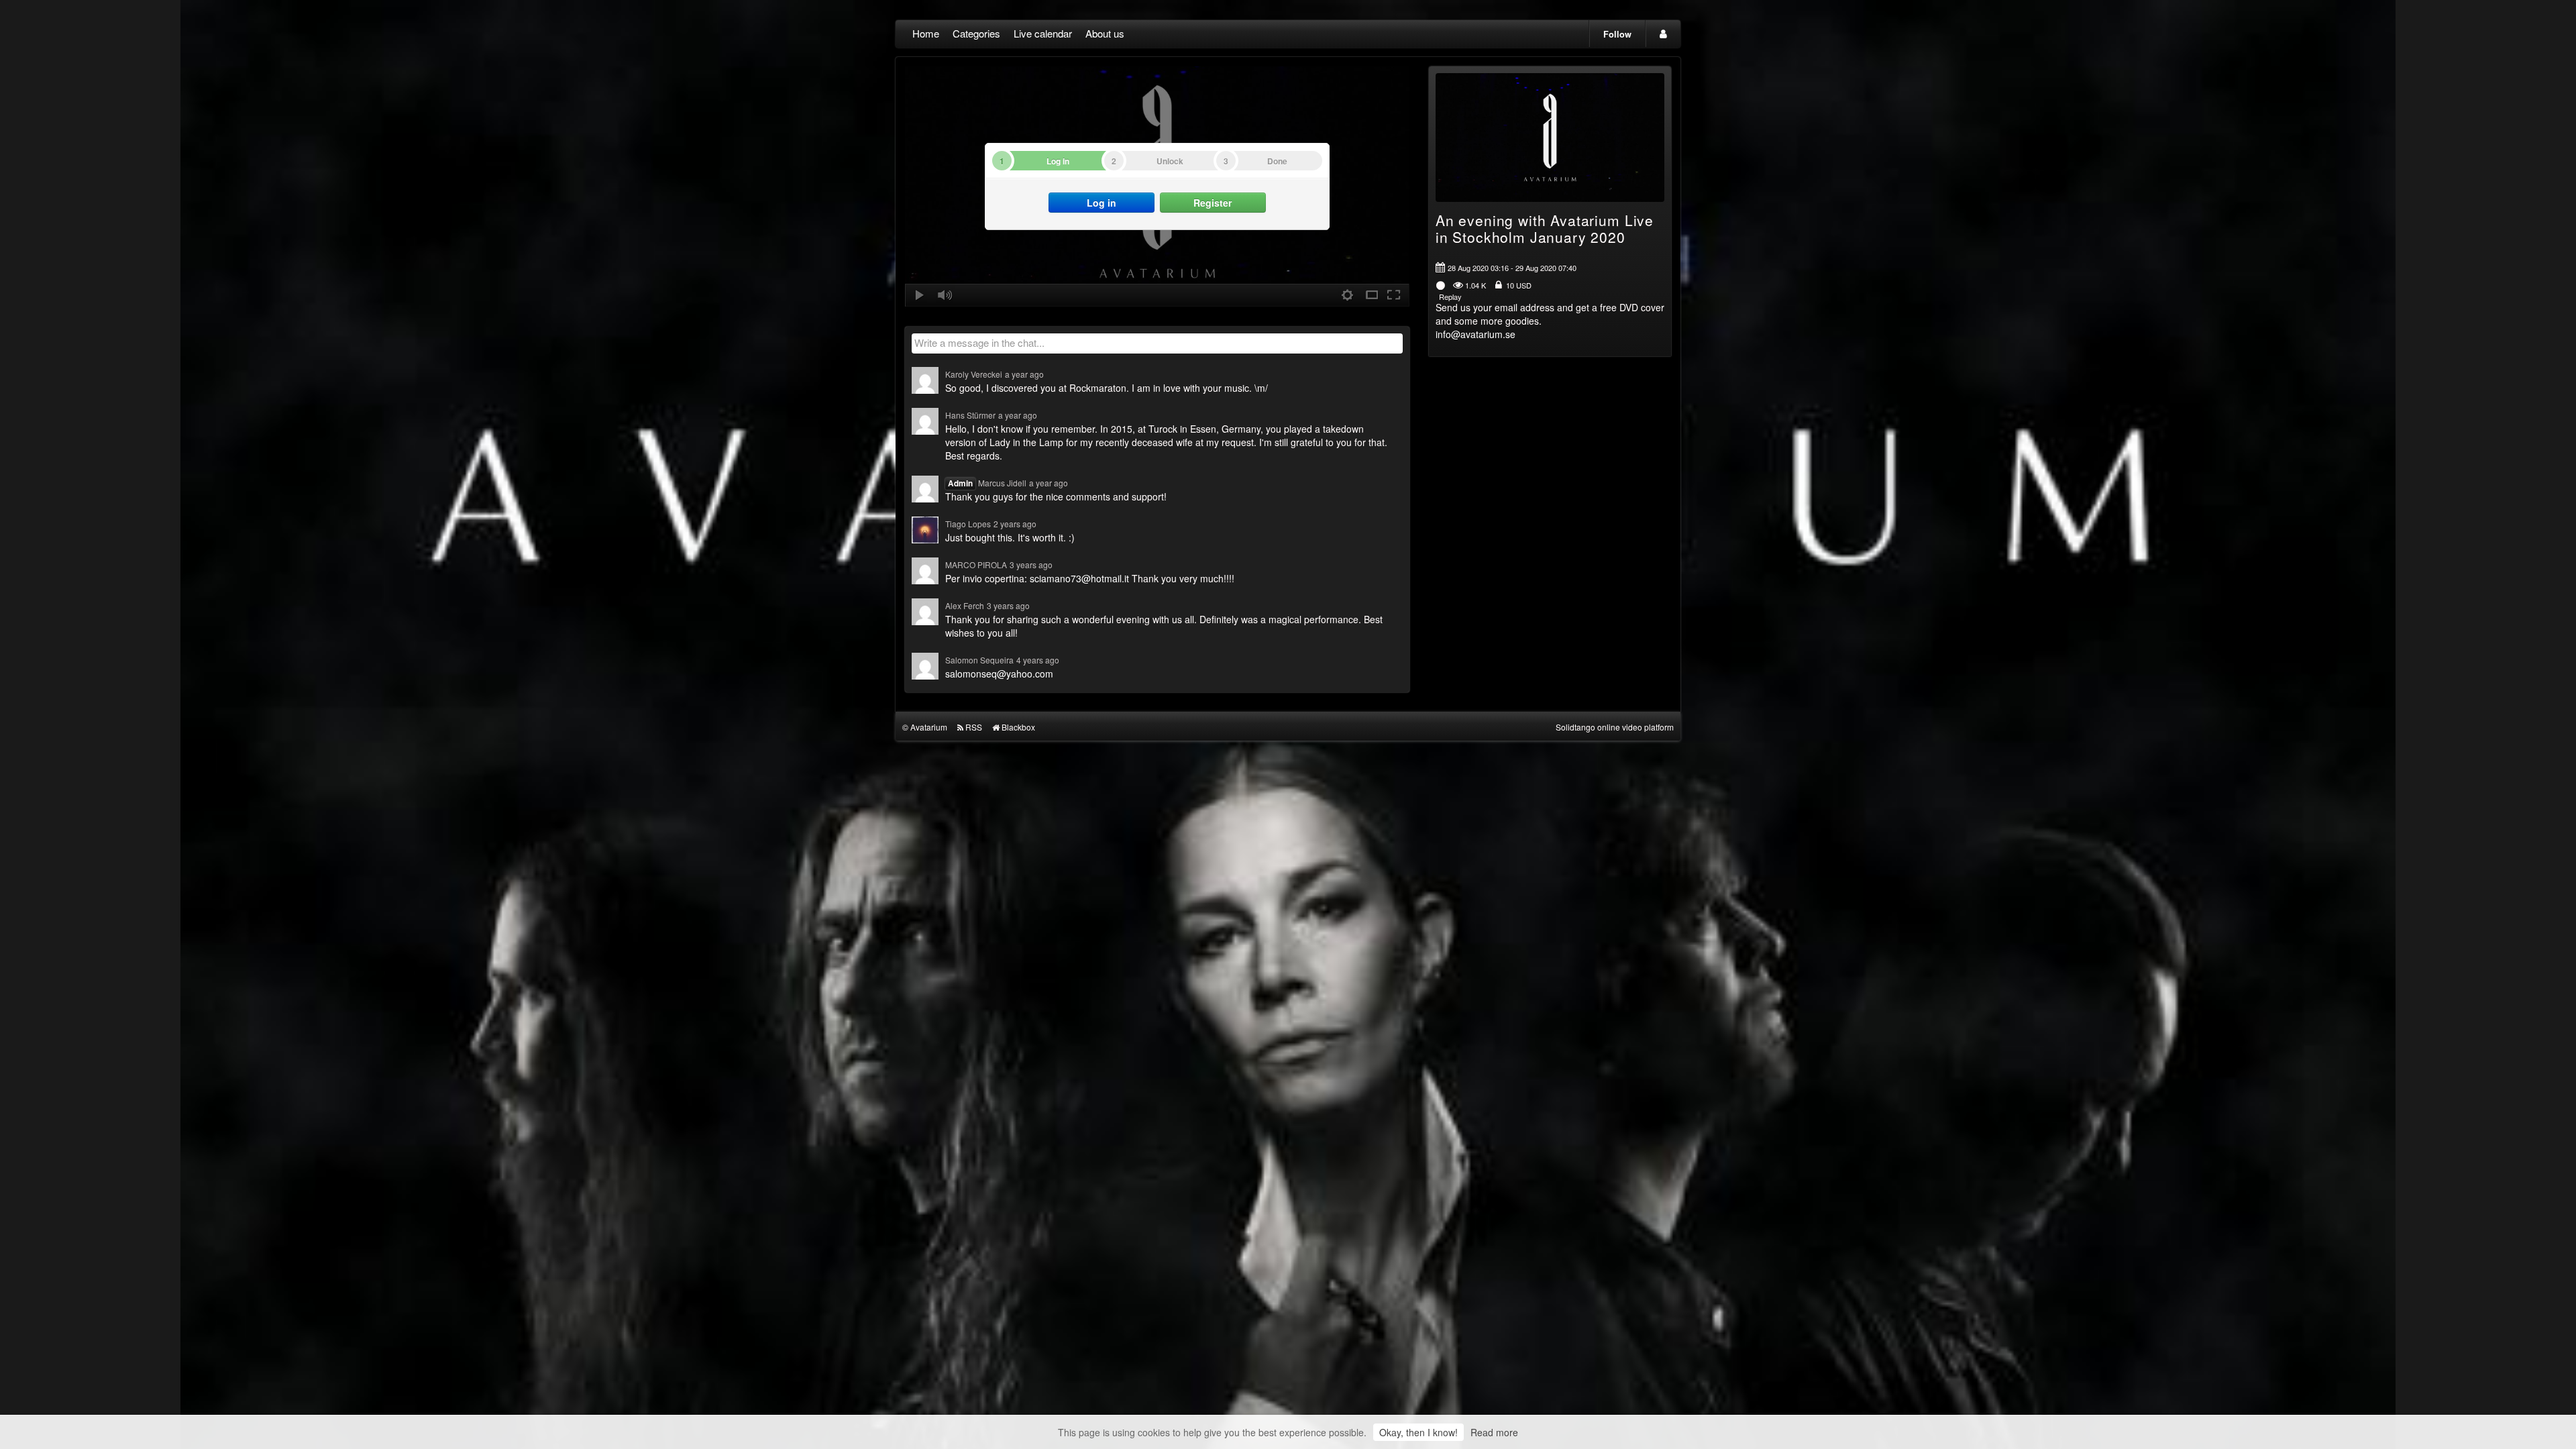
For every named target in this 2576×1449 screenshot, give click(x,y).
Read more (1494, 1432)
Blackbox (1018, 727)
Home (926, 33)
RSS (974, 727)
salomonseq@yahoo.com (999, 674)
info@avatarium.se (1475, 334)
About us (1105, 33)
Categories (976, 33)
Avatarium (929, 727)
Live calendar (1043, 33)
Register (1213, 203)
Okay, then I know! (1418, 1432)
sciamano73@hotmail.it (1079, 578)
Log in (1102, 203)
